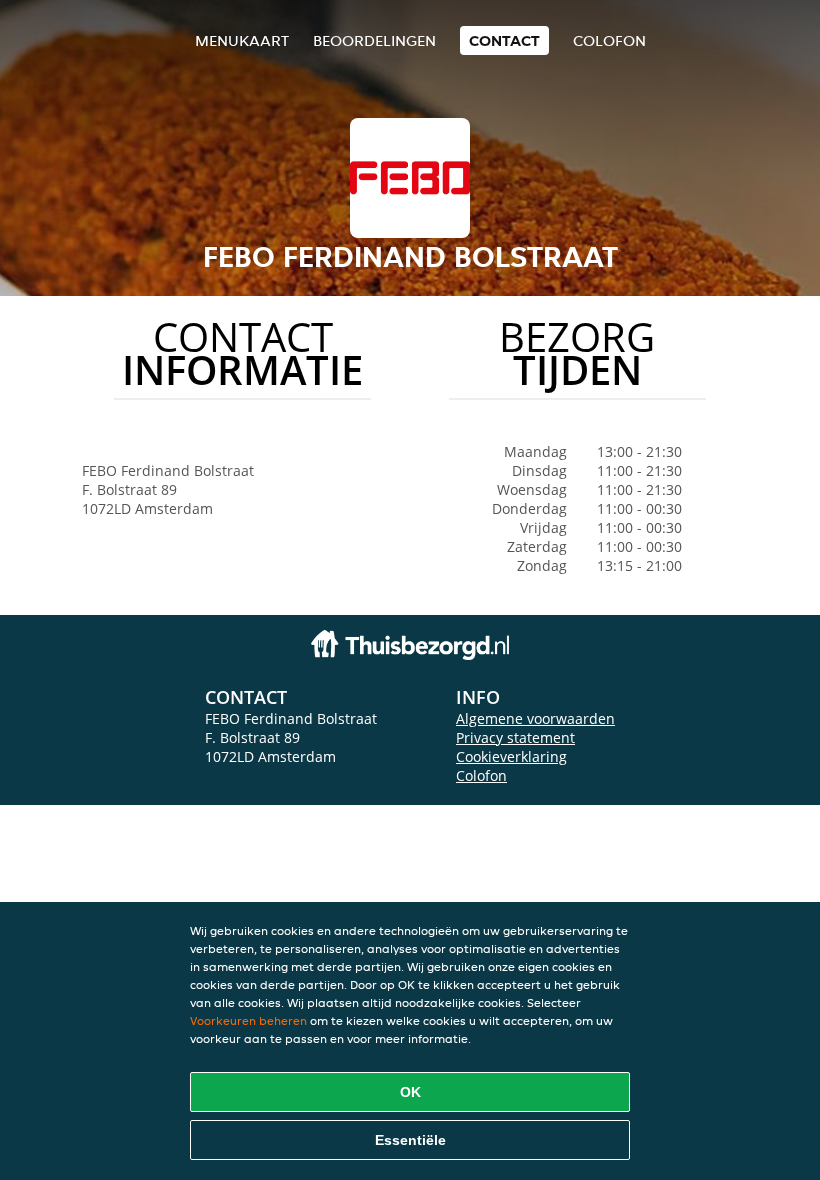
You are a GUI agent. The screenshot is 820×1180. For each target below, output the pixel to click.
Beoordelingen (374, 40)
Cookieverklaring (511, 756)
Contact (504, 40)
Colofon (481, 775)
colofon (609, 40)
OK (410, 1092)
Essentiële (410, 1140)
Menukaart (242, 40)
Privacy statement (515, 737)
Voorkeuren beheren (248, 1020)
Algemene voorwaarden (535, 718)
